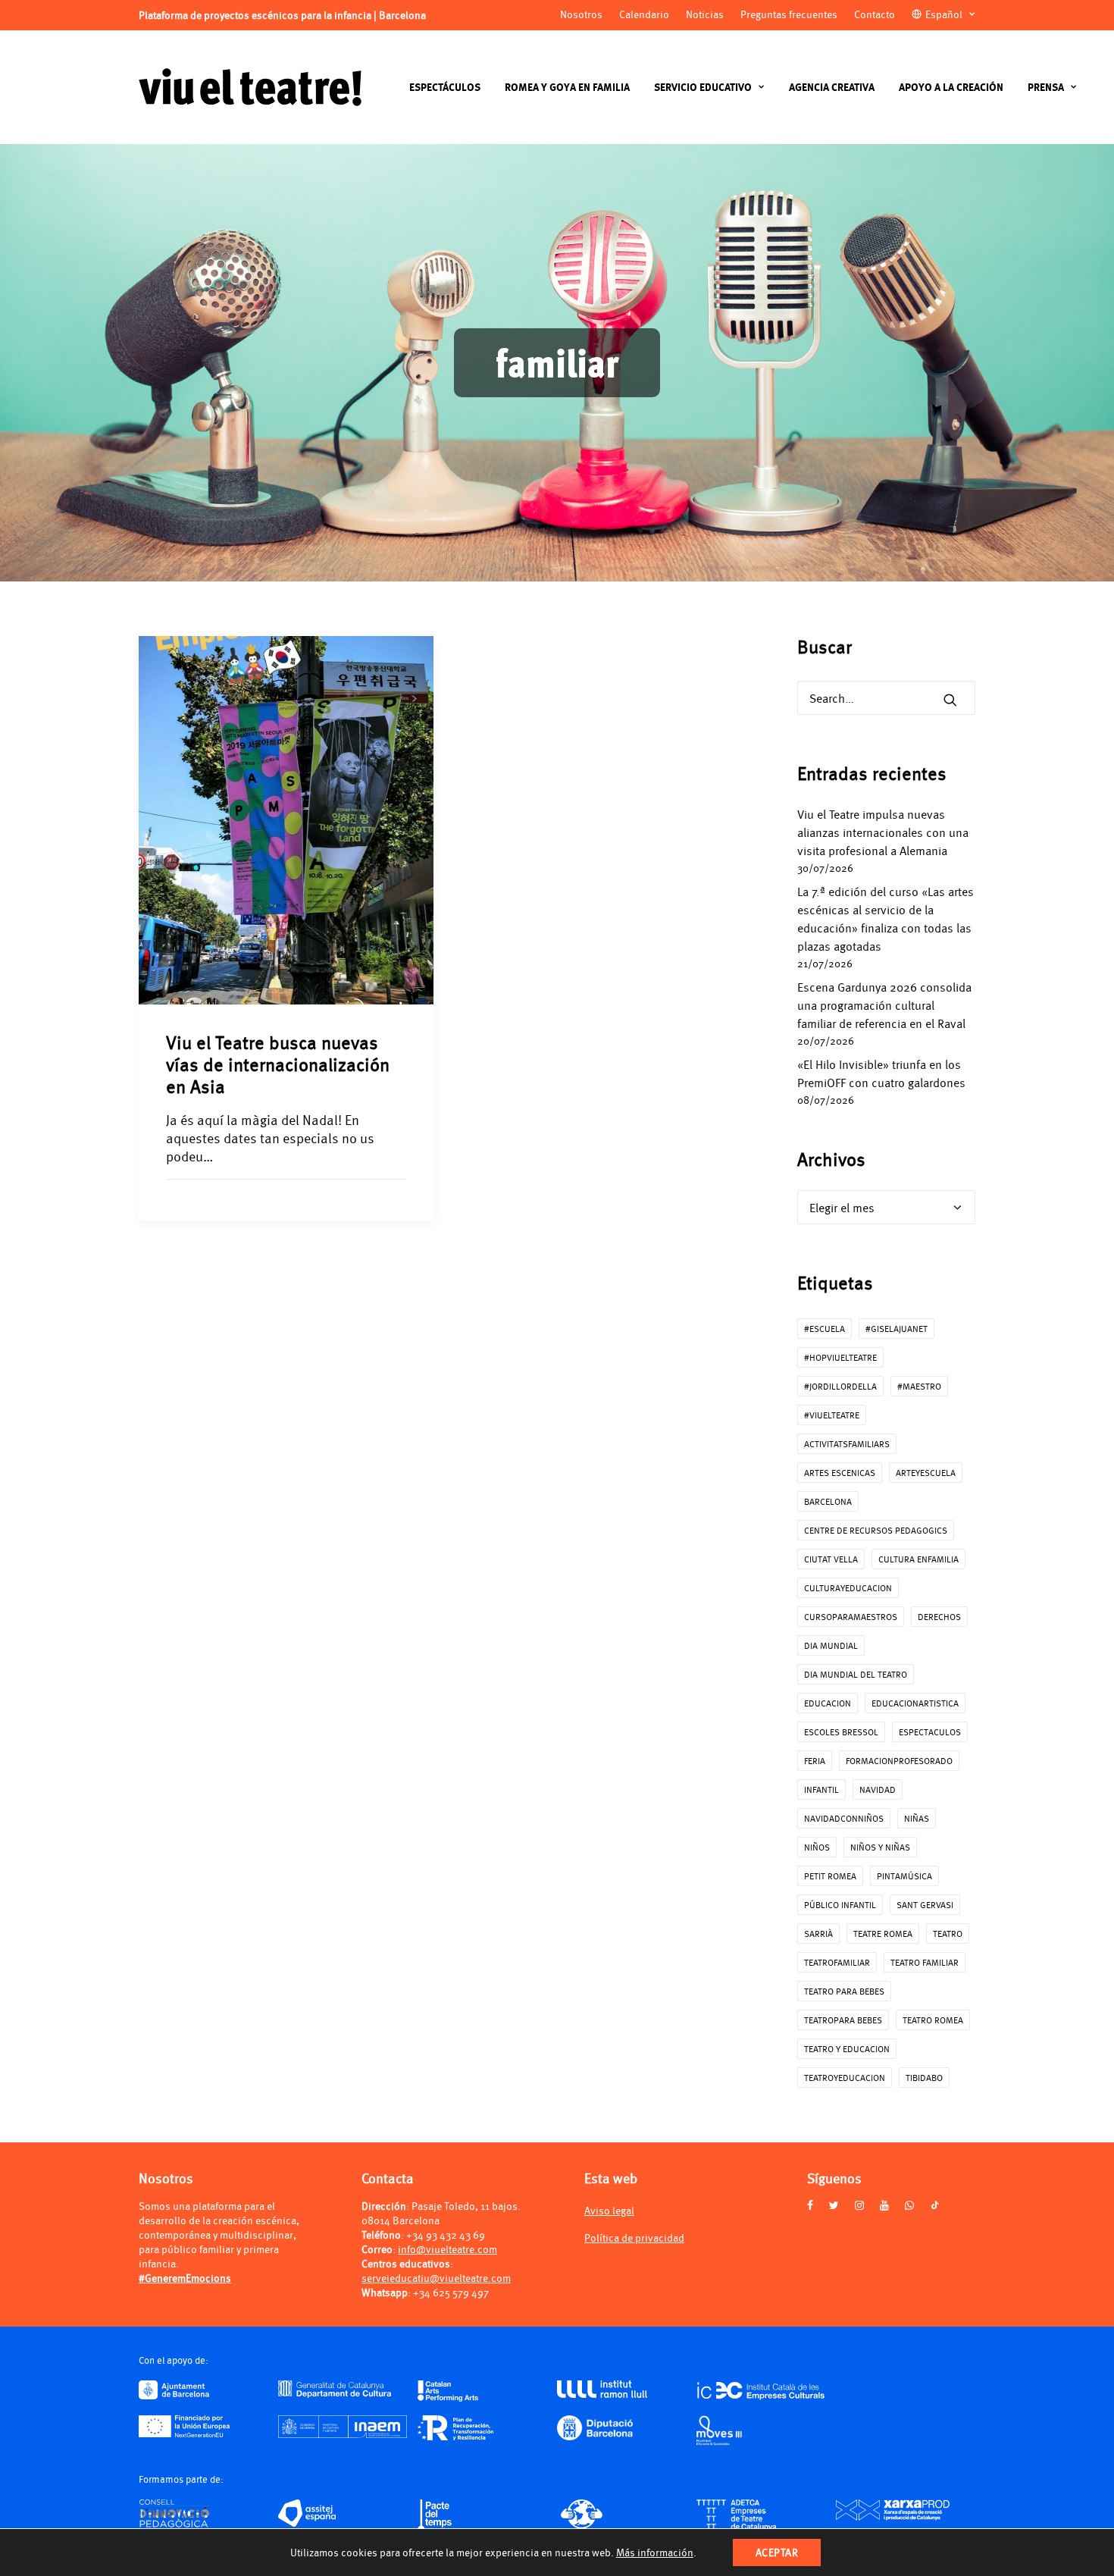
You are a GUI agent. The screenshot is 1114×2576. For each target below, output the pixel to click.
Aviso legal (609, 2210)
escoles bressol (841, 1732)
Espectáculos (445, 87)
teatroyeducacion (845, 2078)
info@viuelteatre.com (447, 2249)
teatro (948, 1934)
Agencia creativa (832, 87)
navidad (878, 1789)
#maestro (919, 1386)
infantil (821, 1789)
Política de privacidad (634, 2238)
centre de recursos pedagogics (876, 1530)
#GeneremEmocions (185, 2278)
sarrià (818, 1934)
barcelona (828, 1501)
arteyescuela (926, 1473)
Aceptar (777, 2552)
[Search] (887, 698)
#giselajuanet (897, 1329)
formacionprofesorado (899, 1761)
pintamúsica (904, 1876)
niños (817, 1847)
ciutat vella (831, 1559)
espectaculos (930, 1732)
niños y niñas (880, 1847)
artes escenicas (840, 1473)
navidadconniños (844, 1818)
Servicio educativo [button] (703, 87)
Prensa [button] (1046, 87)
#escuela (825, 1329)
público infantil (840, 1905)
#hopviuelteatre (840, 1357)
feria (815, 1761)
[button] (950, 700)
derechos (939, 1617)
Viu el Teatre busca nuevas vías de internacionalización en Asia (278, 1064)
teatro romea (933, 2020)
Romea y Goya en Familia (567, 87)
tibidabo (924, 2078)
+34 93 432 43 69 (446, 2234)
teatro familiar (925, 1962)
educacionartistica (915, 1703)
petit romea (830, 1876)
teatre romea (883, 1934)
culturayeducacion (848, 1588)
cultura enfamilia (918, 1559)
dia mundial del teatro (856, 1674)
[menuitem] (445, 87)
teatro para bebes (844, 1991)
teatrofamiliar (837, 1962)
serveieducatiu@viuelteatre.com (436, 2278)
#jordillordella (840, 1386)
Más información (655, 2552)
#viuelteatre (832, 1415)
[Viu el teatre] (250, 87)
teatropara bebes (843, 2020)
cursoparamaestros (851, 1617)
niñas (917, 1818)
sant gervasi (925, 1905)
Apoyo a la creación (951, 87)
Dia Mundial (831, 1645)
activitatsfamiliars (847, 1444)
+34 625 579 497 (451, 2292)
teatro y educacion (847, 2049)
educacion (828, 1703)
